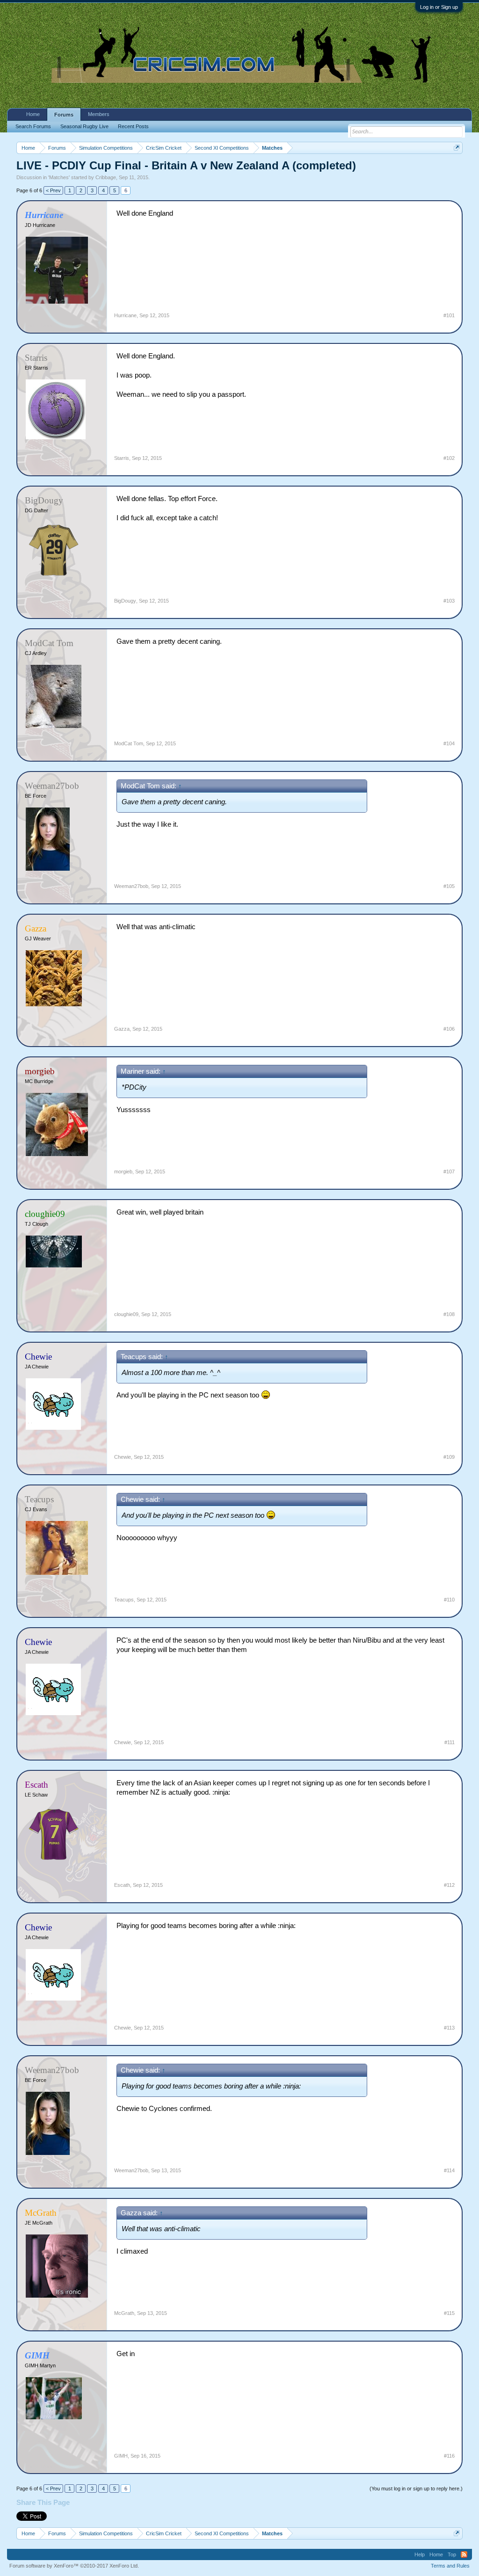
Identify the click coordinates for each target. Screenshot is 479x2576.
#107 (449, 1172)
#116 (449, 2456)
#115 (449, 2313)
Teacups (124, 1600)
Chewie (123, 1457)
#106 (449, 1029)
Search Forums (33, 126)
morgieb (123, 1172)
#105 (449, 886)
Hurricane (125, 315)
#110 (449, 1600)
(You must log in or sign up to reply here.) (416, 2489)
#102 (449, 458)
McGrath (124, 2313)
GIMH (121, 2456)
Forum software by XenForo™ (74, 2566)
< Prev (53, 190)
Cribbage (106, 177)
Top (452, 2554)
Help (420, 2554)
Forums (64, 115)
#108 (449, 1314)
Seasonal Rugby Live (84, 126)
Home (33, 114)
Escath (122, 1885)
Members (99, 114)
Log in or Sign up (439, 7)
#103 (449, 601)
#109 (449, 1457)
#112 (449, 1885)
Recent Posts (133, 126)
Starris (122, 458)
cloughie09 (126, 1314)
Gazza (122, 1029)
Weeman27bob (131, 886)
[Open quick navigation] (457, 148)
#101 (449, 315)
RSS (464, 2554)
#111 (450, 1742)
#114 (449, 2170)
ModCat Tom (129, 743)
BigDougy (125, 601)
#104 (449, 743)
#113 (449, 2028)
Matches (59, 177)
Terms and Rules (450, 2566)
